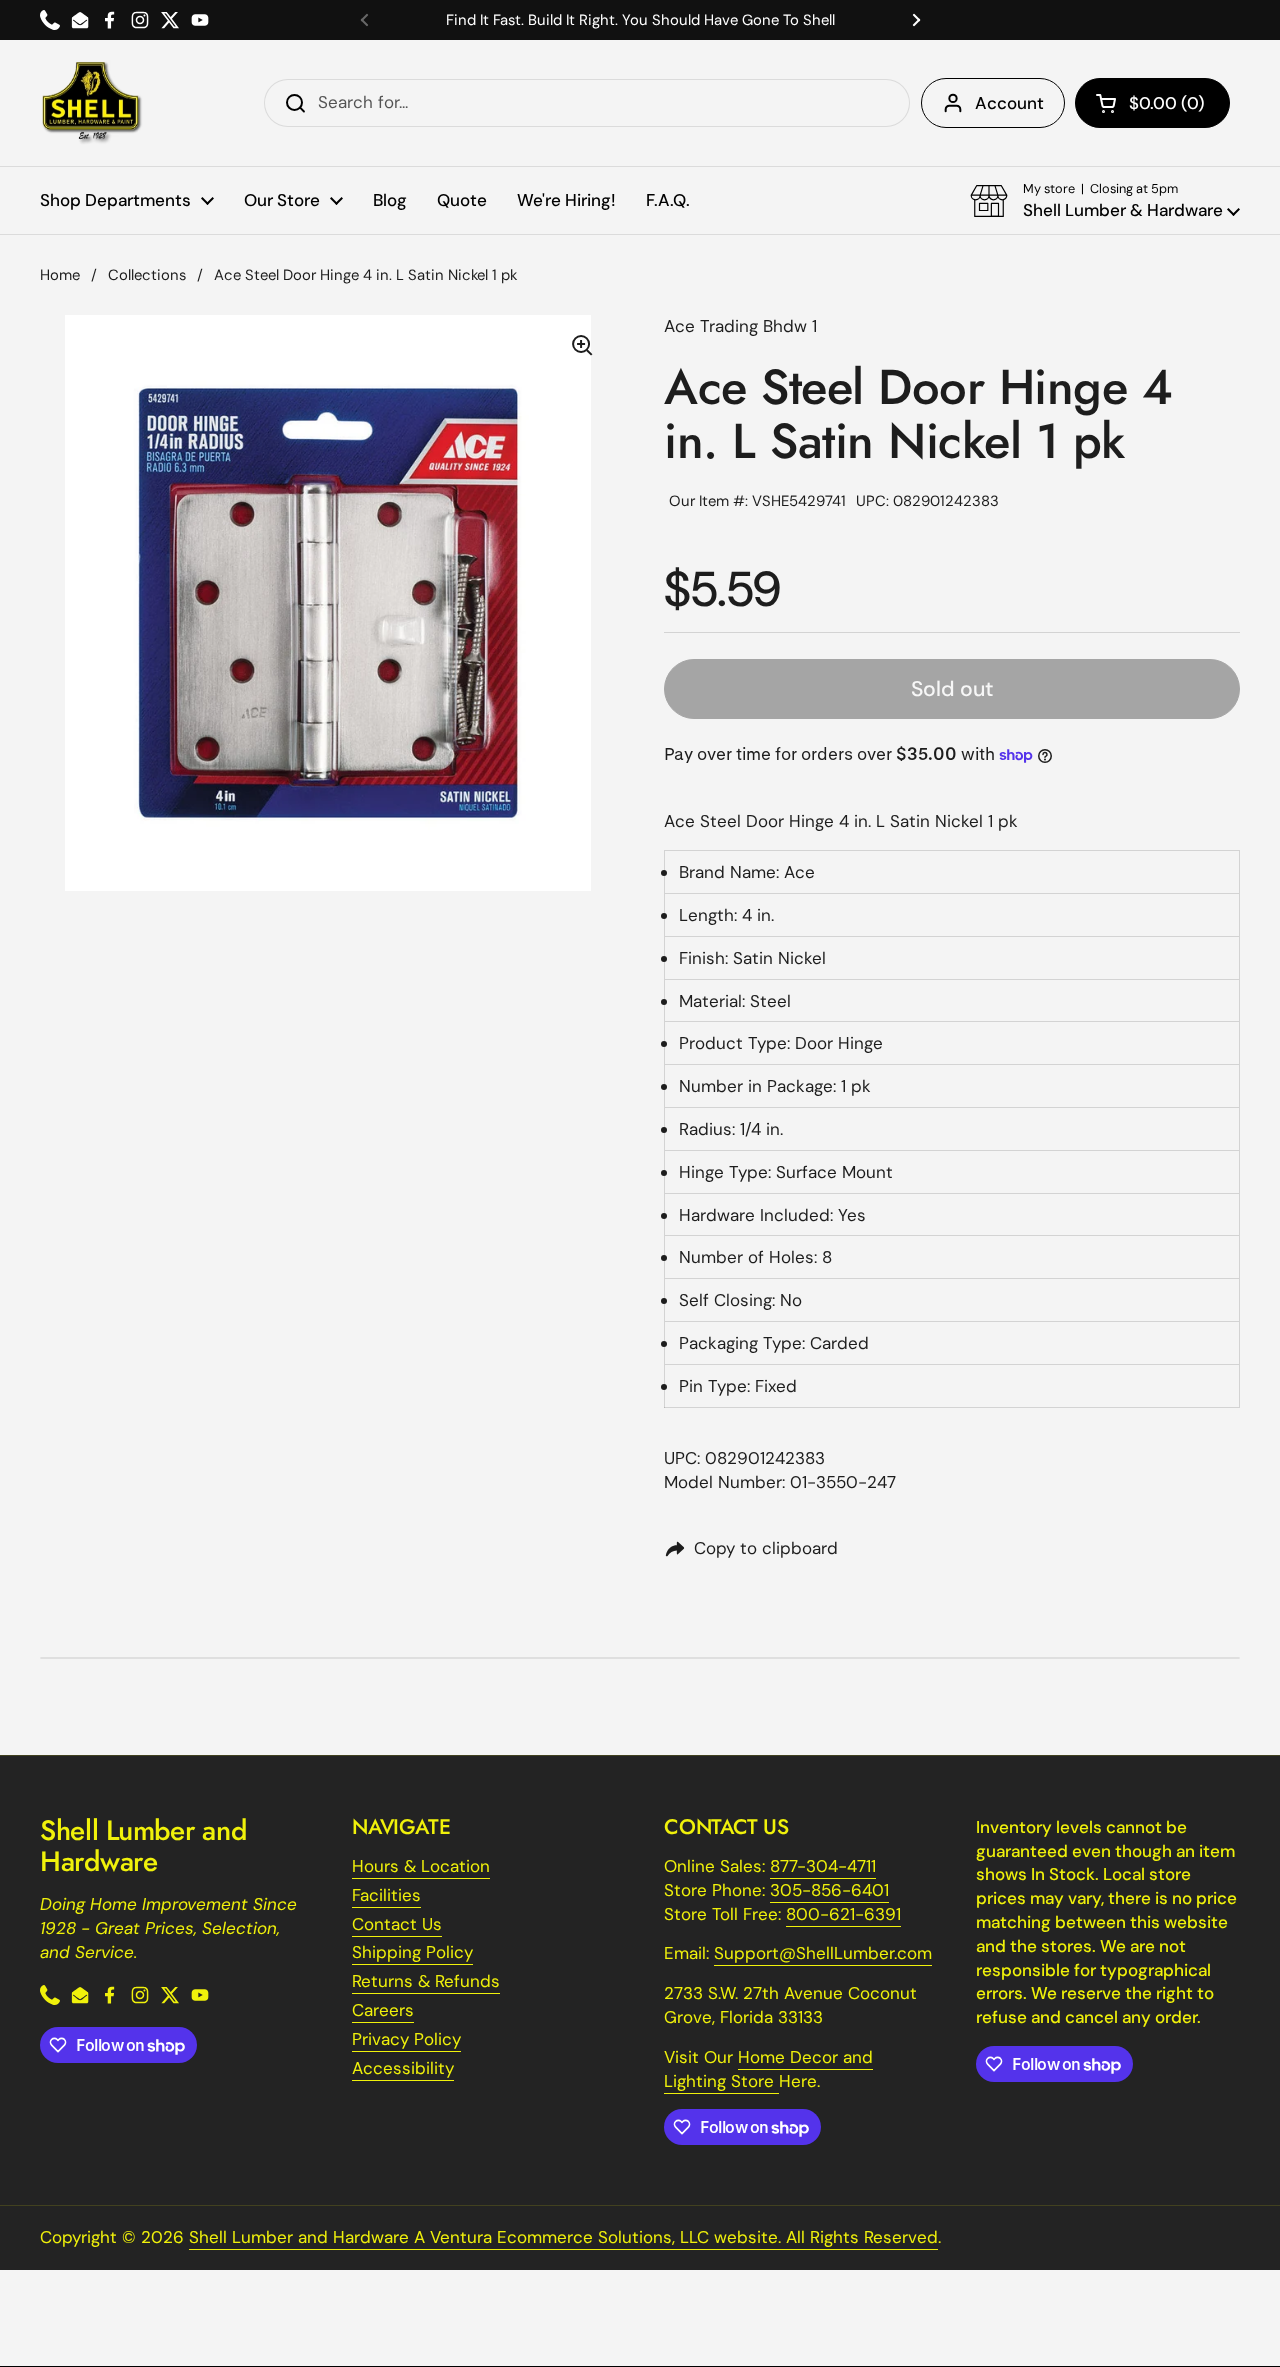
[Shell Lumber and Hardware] (91, 103)
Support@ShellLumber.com (823, 1953)
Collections (147, 275)
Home (60, 275)
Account (1009, 103)
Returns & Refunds (426, 1981)
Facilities (386, 1895)
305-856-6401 (829, 1890)
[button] (1152, 103)
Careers (383, 2010)
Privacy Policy (406, 2039)
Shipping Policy (412, 1952)
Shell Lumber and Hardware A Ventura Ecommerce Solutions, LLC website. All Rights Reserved (563, 2237)
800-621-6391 (843, 1914)
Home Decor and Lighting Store (768, 2069)
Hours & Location (421, 1866)
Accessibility (403, 2068)
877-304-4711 (823, 1866)
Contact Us (397, 1924)
